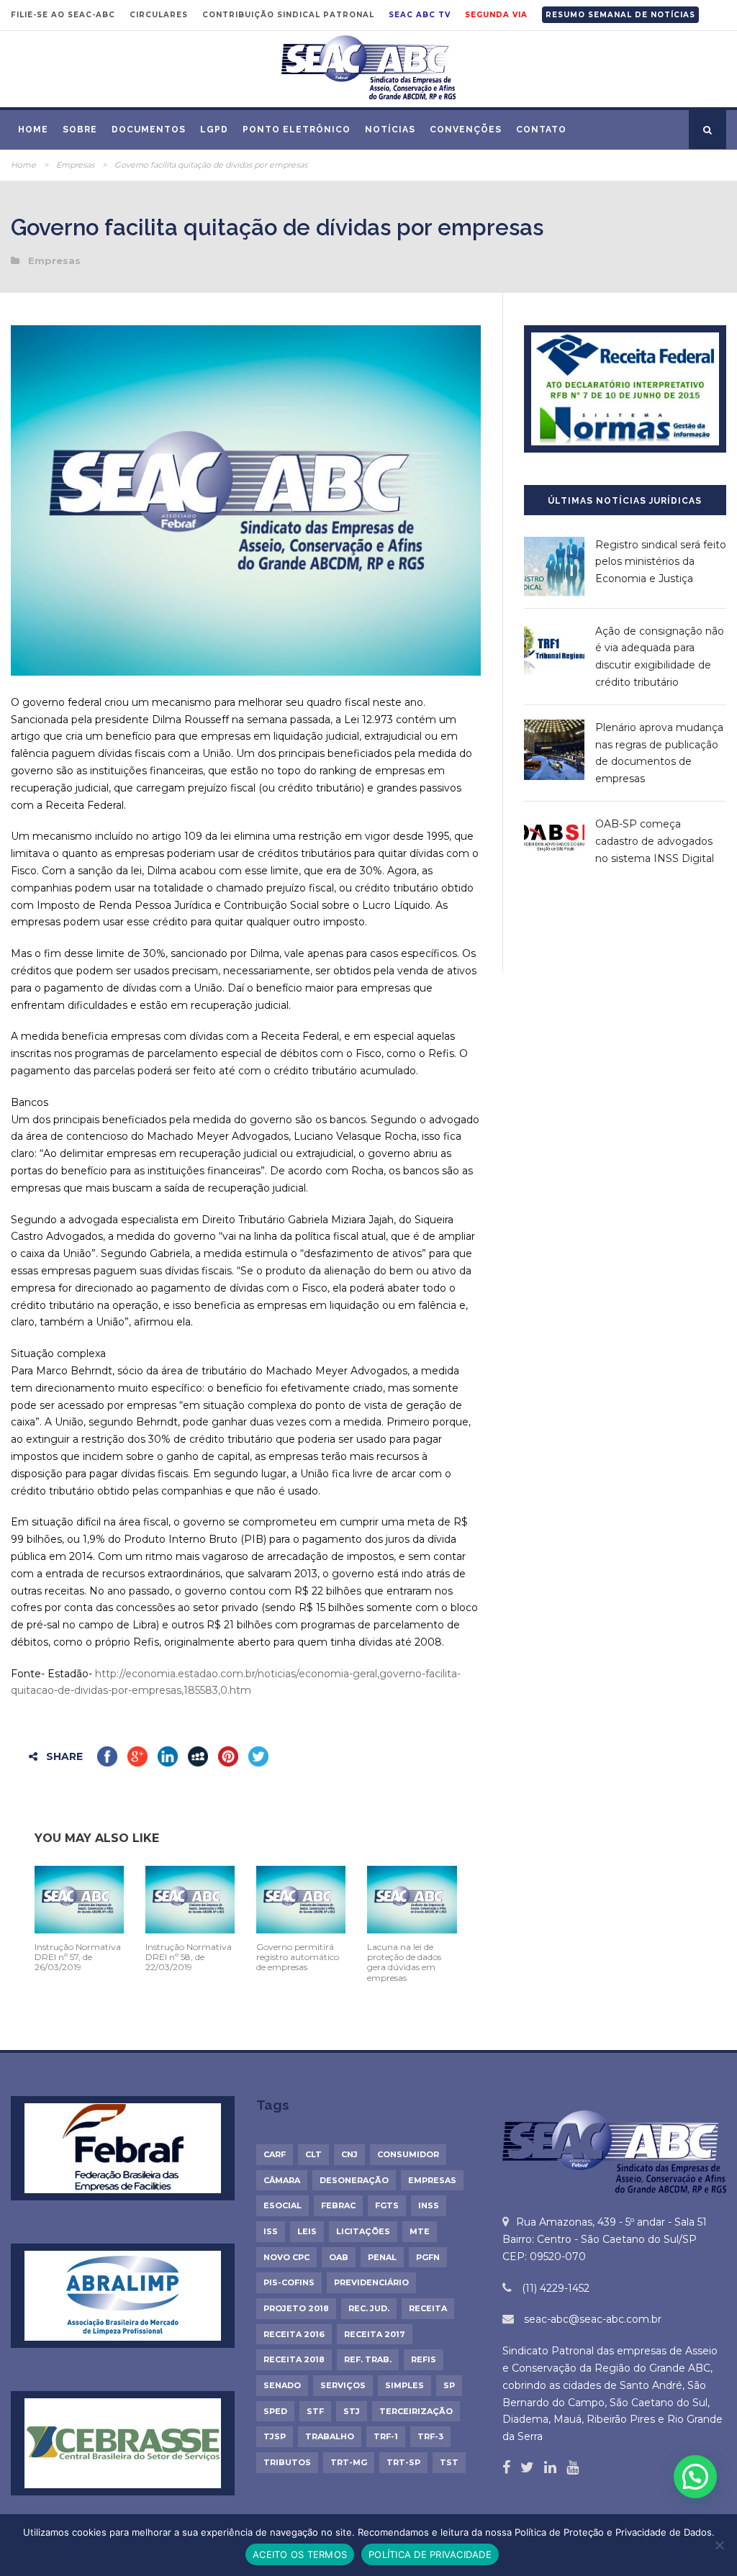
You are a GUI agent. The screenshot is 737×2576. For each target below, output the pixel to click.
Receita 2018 (294, 2359)
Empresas (75, 165)
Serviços (343, 2385)
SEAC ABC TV (420, 15)
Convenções (466, 130)
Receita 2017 (375, 2334)
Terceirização (416, 2411)
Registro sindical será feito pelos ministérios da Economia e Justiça (661, 562)
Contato (541, 130)
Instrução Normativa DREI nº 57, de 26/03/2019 (78, 1957)
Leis (307, 2231)
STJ (352, 2411)
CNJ (349, 2154)
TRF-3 (430, 2436)
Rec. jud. (369, 2308)
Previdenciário (371, 2282)
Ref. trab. (368, 2359)
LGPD (214, 130)
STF (315, 2411)
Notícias (390, 130)
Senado (282, 2385)
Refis (424, 2359)
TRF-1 (386, 2436)
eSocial (282, 2205)
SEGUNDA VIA (496, 15)
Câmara (282, 2180)
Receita (428, 2308)
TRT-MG (349, 2462)
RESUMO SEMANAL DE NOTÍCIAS (620, 15)
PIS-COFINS (289, 2282)
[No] (719, 2545)
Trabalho (330, 2436)
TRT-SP (403, 2462)
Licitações (363, 2231)
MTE (420, 2231)
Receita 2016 (294, 2334)
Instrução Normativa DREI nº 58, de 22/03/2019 (189, 1957)
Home (33, 130)
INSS (429, 2205)
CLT (313, 2154)
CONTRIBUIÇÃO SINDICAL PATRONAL (288, 15)
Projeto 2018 (296, 2308)
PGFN (428, 2257)
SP (449, 2385)
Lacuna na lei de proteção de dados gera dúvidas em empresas (404, 1962)
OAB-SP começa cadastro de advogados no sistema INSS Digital (655, 841)
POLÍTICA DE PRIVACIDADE (430, 2554)
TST (449, 2462)
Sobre (80, 130)
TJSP (275, 2436)
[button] (695, 2477)
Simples (404, 2385)
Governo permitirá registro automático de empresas (298, 1957)
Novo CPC (286, 2257)
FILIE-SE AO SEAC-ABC (63, 15)
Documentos (149, 130)
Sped (275, 2411)
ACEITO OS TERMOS (300, 2554)
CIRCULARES (159, 15)
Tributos (287, 2462)
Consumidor (408, 2154)
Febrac (338, 2205)
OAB (339, 2257)
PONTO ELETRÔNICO (297, 130)
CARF (275, 2154)
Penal (382, 2257)
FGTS (387, 2205)
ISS (271, 2231)
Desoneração (354, 2180)
